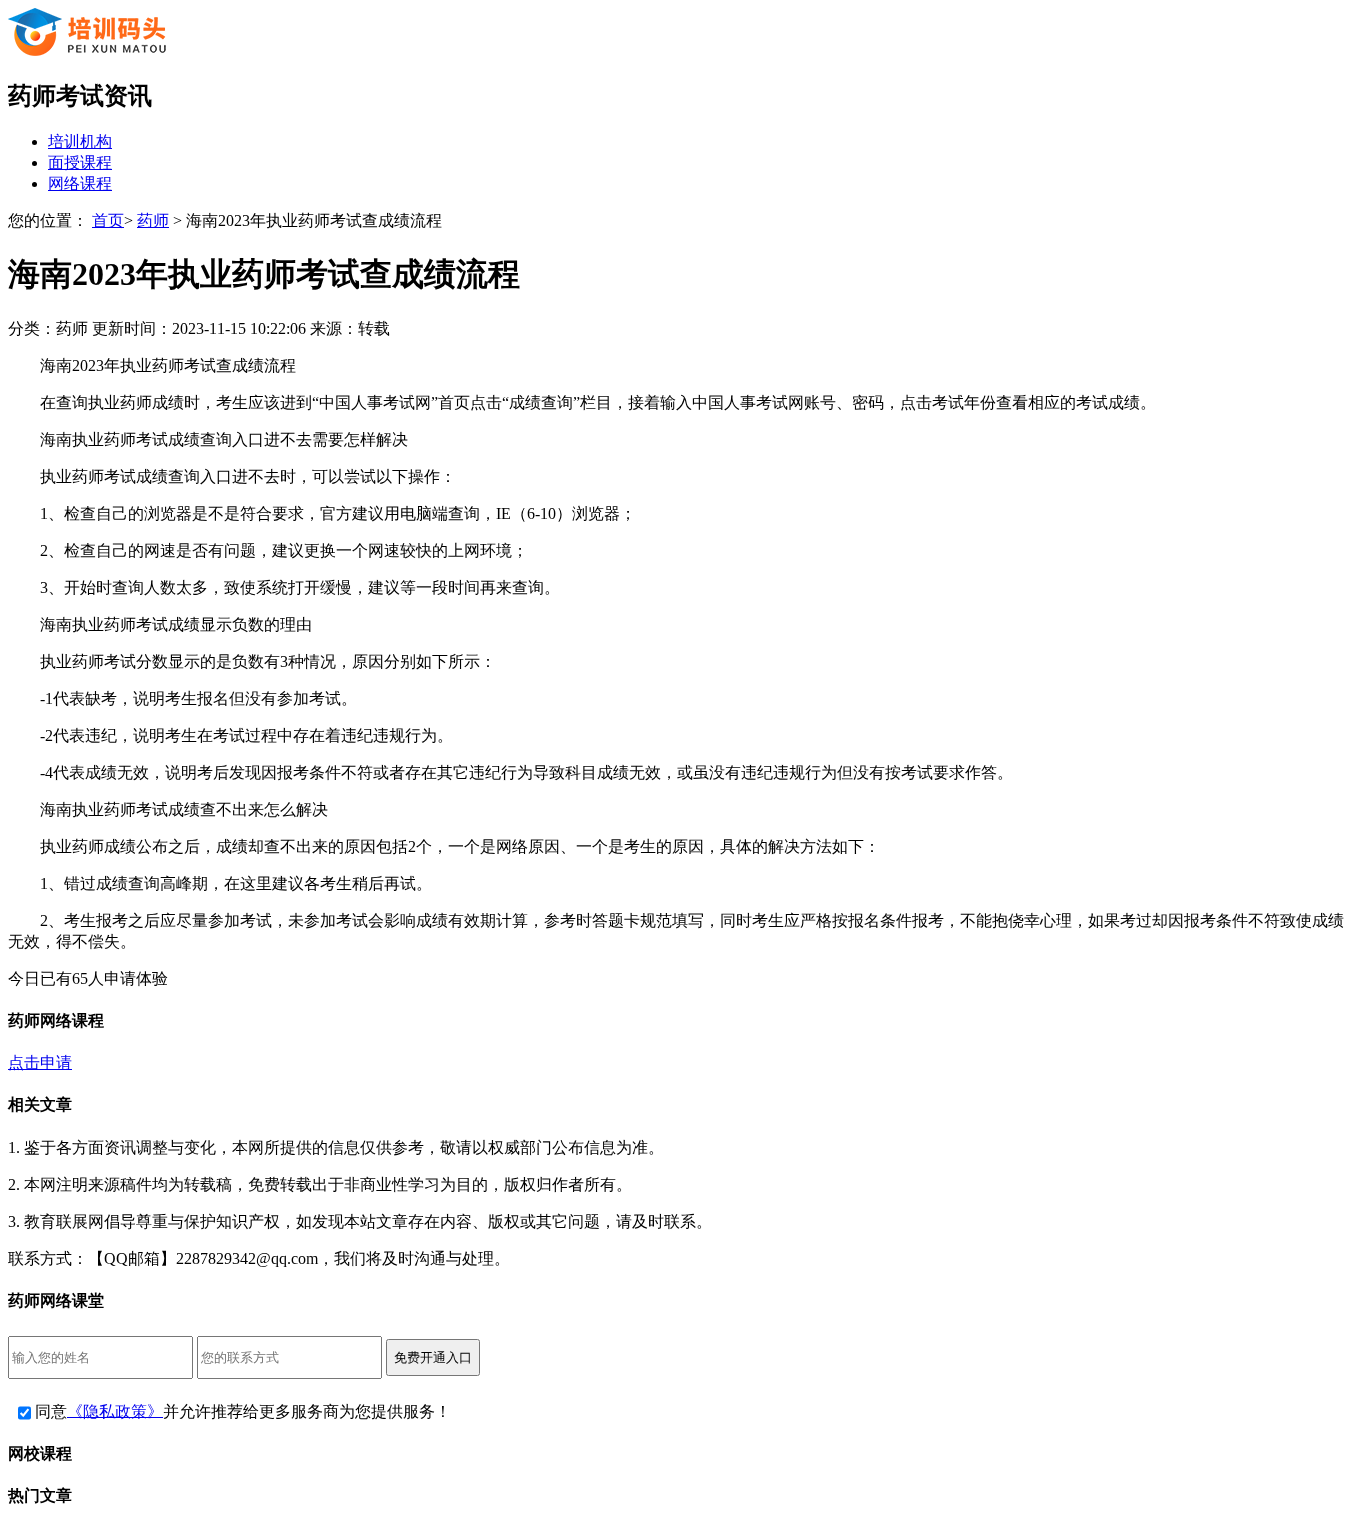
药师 (153, 220)
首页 (108, 220)
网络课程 (80, 183)
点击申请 (40, 1062)
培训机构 (80, 141)
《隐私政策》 (115, 1410)
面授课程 (80, 162)
